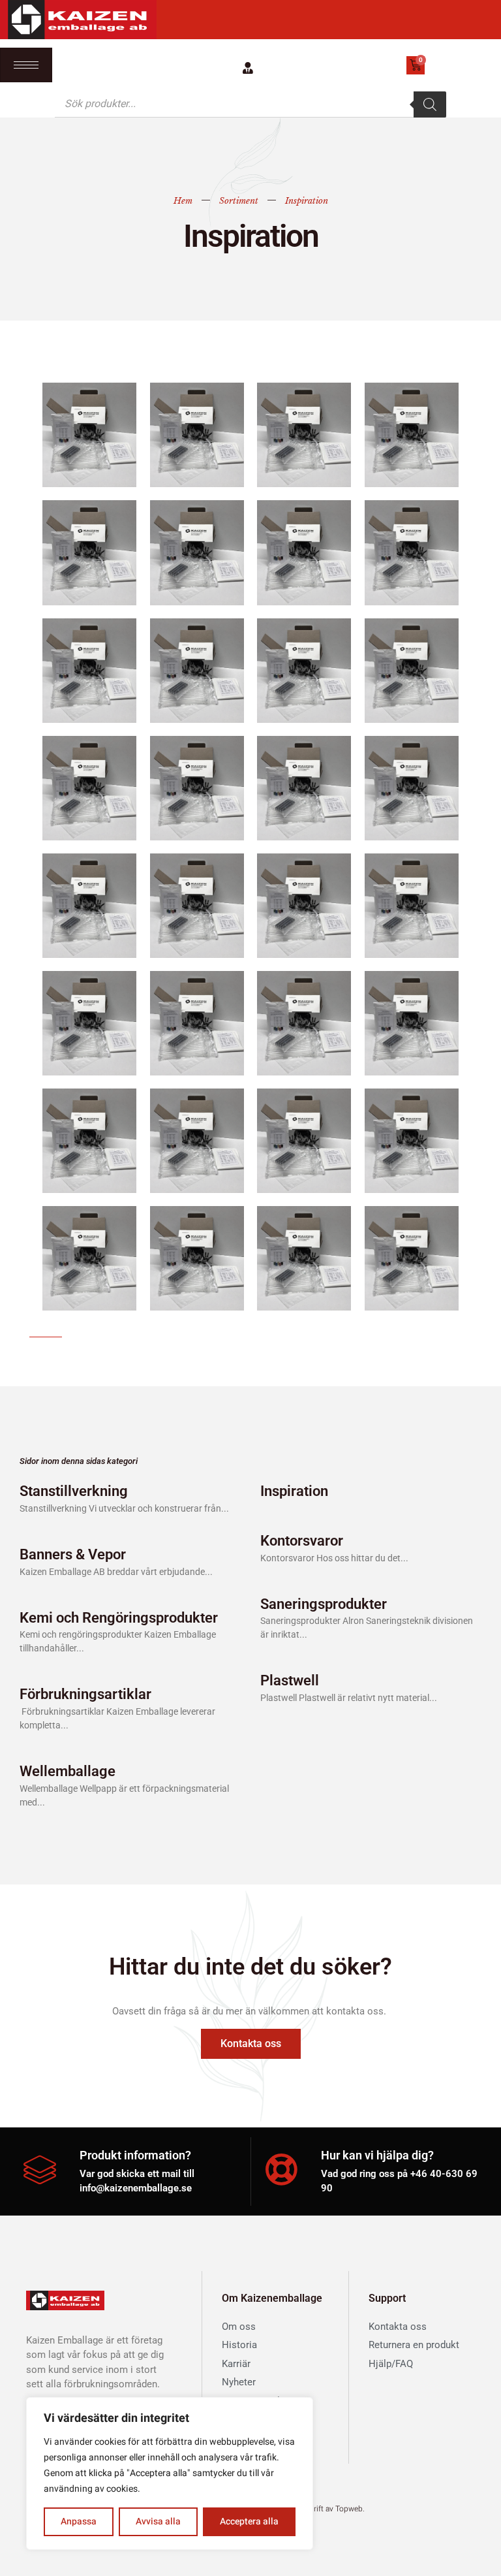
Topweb (349, 2509)
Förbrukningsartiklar (85, 1694)
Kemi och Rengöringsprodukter (119, 1618)
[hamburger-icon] (26, 65)
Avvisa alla (158, 2521)
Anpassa (79, 2521)
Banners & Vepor (73, 1554)
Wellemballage (68, 1771)
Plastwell (290, 1680)
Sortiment (239, 201)
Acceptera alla (249, 2521)
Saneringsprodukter (324, 1604)
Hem (183, 201)
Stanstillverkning (74, 1491)
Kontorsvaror (302, 1541)
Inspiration (294, 1491)
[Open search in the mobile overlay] (250, 104)
